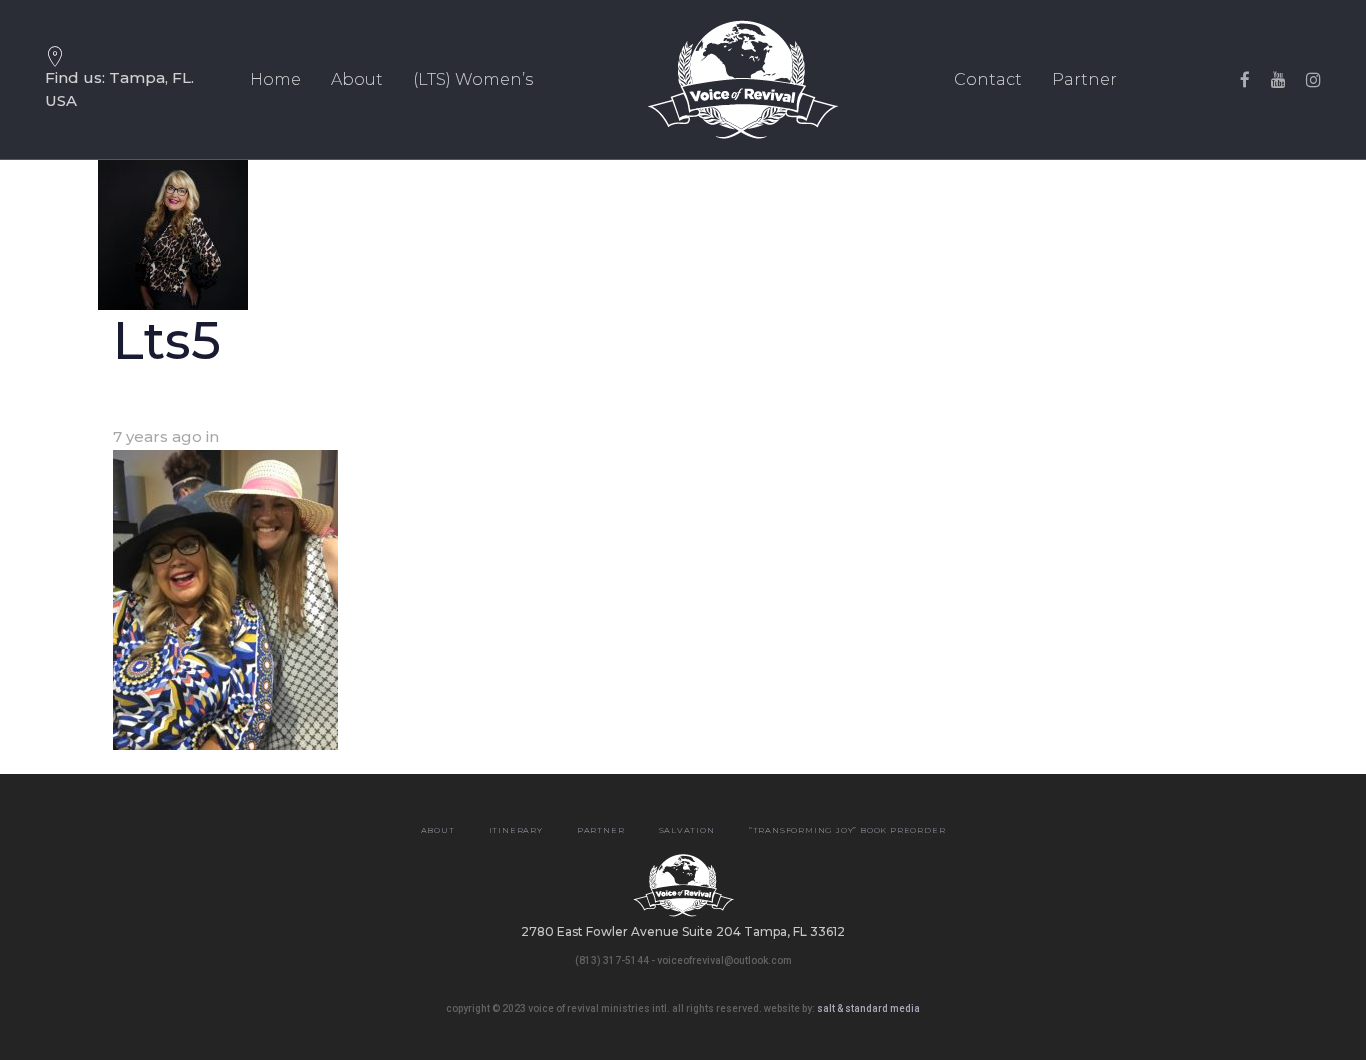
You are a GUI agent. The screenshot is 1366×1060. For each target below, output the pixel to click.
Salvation (687, 830)
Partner (601, 830)
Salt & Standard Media (868, 1008)
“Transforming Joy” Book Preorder (847, 830)
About (438, 830)
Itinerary (516, 830)
